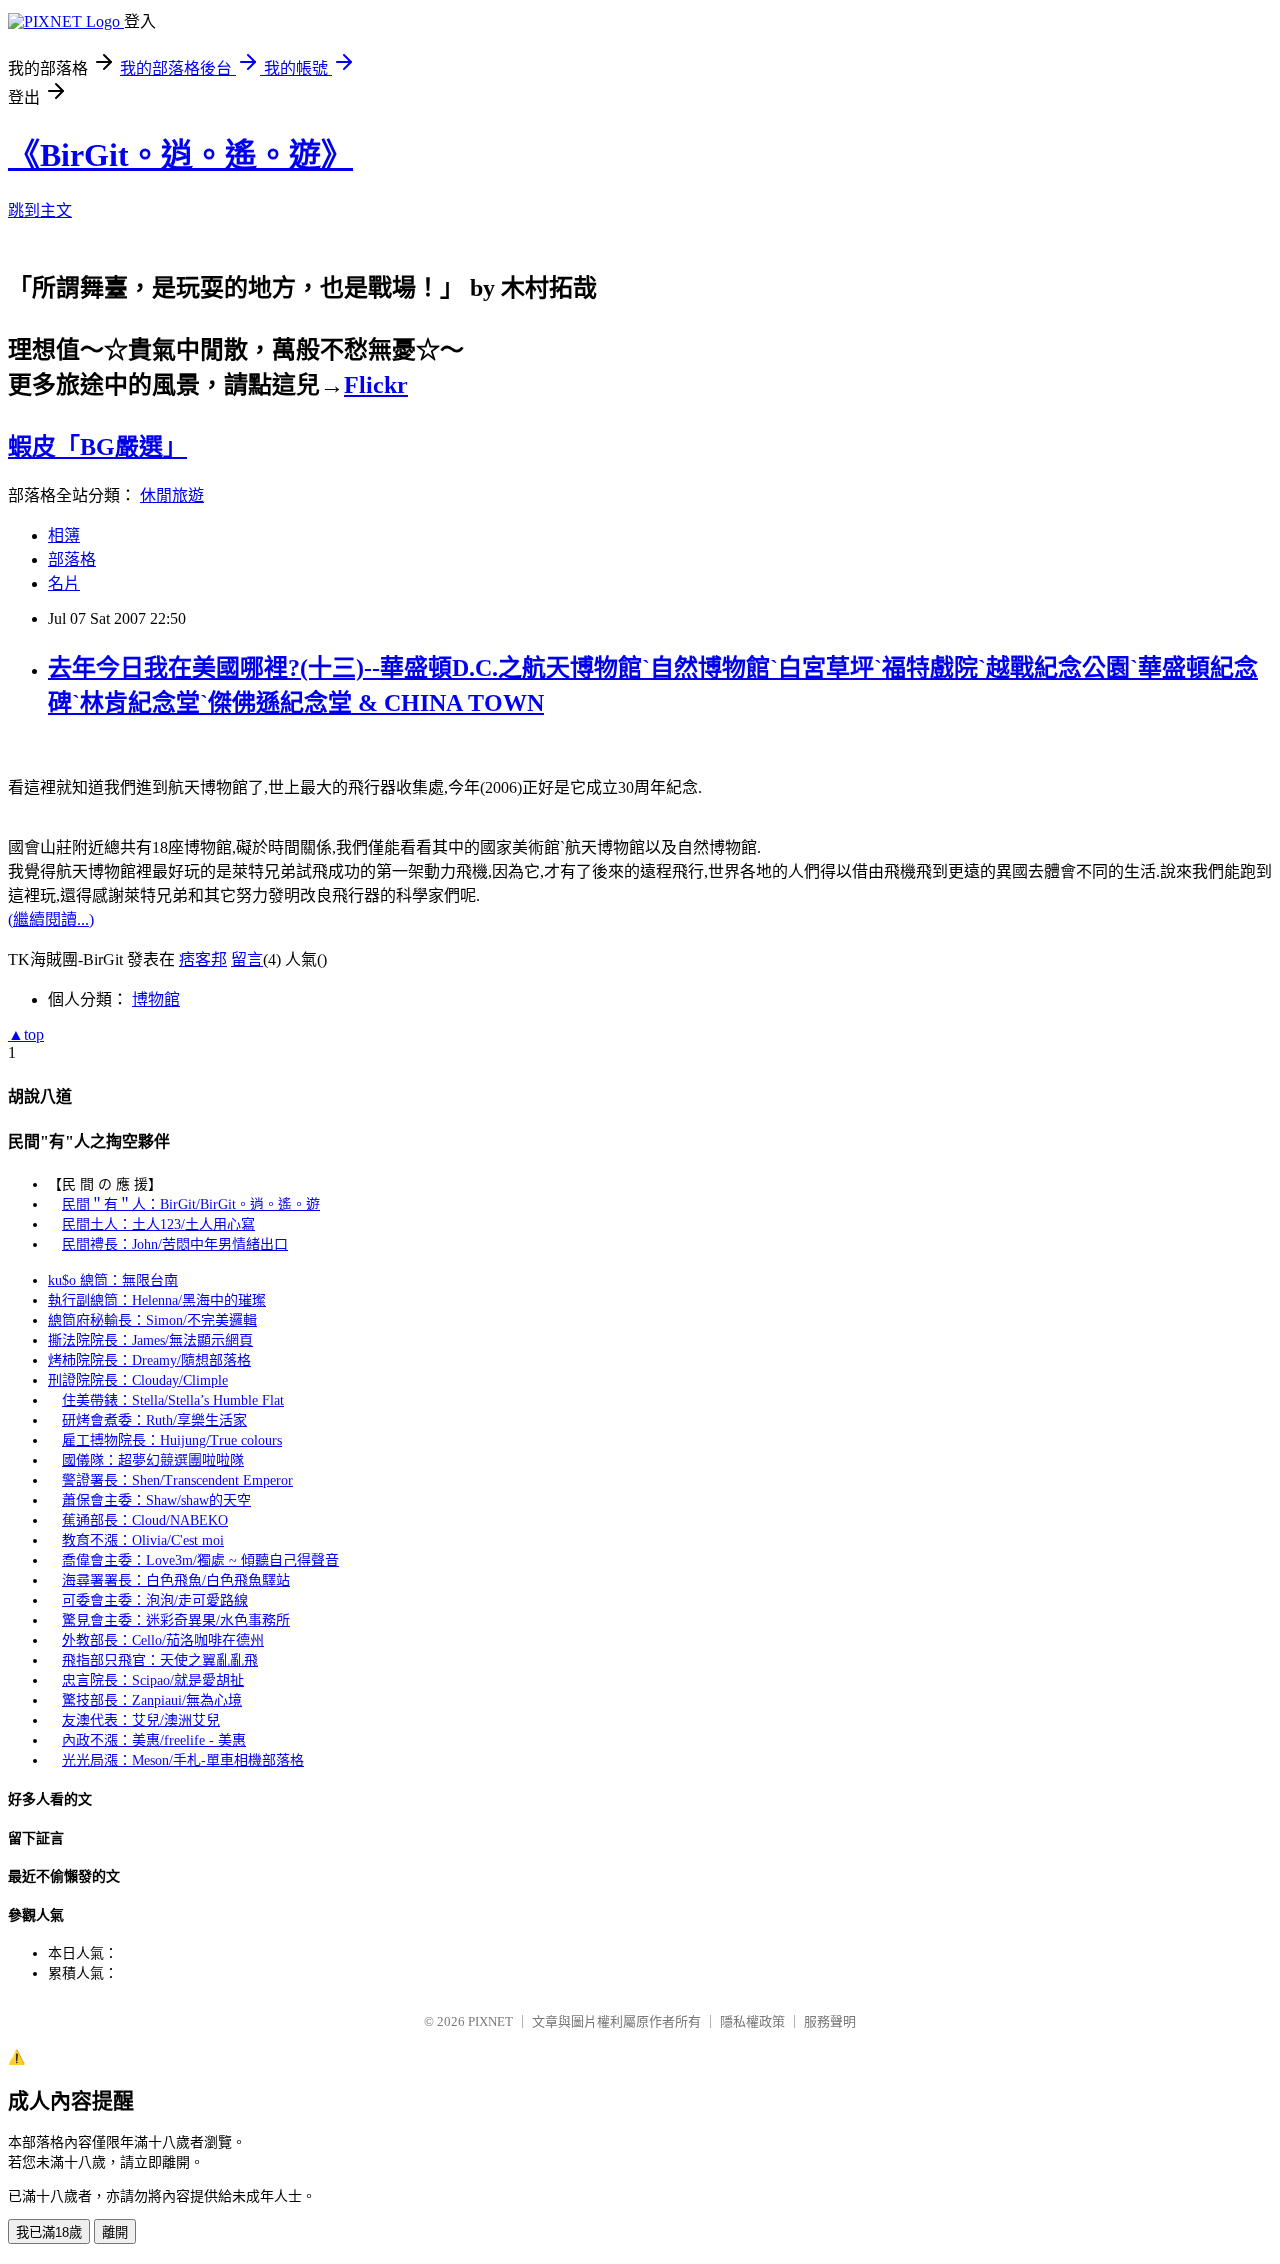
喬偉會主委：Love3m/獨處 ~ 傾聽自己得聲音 (200, 1560)
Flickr (376, 385)
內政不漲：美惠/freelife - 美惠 (154, 1740)
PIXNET (490, 2021)
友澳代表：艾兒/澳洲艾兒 (141, 1720)
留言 (247, 959)
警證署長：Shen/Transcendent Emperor (177, 1480)
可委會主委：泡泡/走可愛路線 (155, 1600)
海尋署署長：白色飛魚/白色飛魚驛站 (176, 1580)
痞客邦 (203, 959)
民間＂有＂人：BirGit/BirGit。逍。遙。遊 (191, 1204)
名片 (64, 583)
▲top (26, 1034)
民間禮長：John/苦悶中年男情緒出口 (175, 1244)
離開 (115, 2232)
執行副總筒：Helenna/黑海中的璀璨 (157, 1300)
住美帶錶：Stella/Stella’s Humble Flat (173, 1400)
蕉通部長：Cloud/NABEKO (145, 1520)
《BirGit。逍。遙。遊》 (180, 155)
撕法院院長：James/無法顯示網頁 (150, 1340)
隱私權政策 (752, 2021)
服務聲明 (830, 2021)
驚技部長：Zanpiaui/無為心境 (152, 1700)
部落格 (72, 559)
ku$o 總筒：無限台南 (113, 1280)
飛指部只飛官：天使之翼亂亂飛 (160, 1660)
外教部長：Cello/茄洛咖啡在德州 (163, 1640)
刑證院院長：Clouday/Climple (138, 1380)
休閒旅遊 (172, 495)
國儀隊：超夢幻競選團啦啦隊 (153, 1460)
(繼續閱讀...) (51, 919)
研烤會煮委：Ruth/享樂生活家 (154, 1420)
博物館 (156, 999)
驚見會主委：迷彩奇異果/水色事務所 (176, 1620)
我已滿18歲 (49, 2232)
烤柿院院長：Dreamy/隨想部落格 (149, 1360)
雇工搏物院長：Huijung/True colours (172, 1440)
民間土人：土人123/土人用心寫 (158, 1224)
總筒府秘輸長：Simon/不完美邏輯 (152, 1320)
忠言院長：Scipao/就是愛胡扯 (153, 1680)
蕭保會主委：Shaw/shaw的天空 (156, 1500)
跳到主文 (40, 210)
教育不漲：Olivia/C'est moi (143, 1540)
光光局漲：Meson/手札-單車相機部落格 (183, 1760)
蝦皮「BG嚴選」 (97, 447)
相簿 (64, 535)
